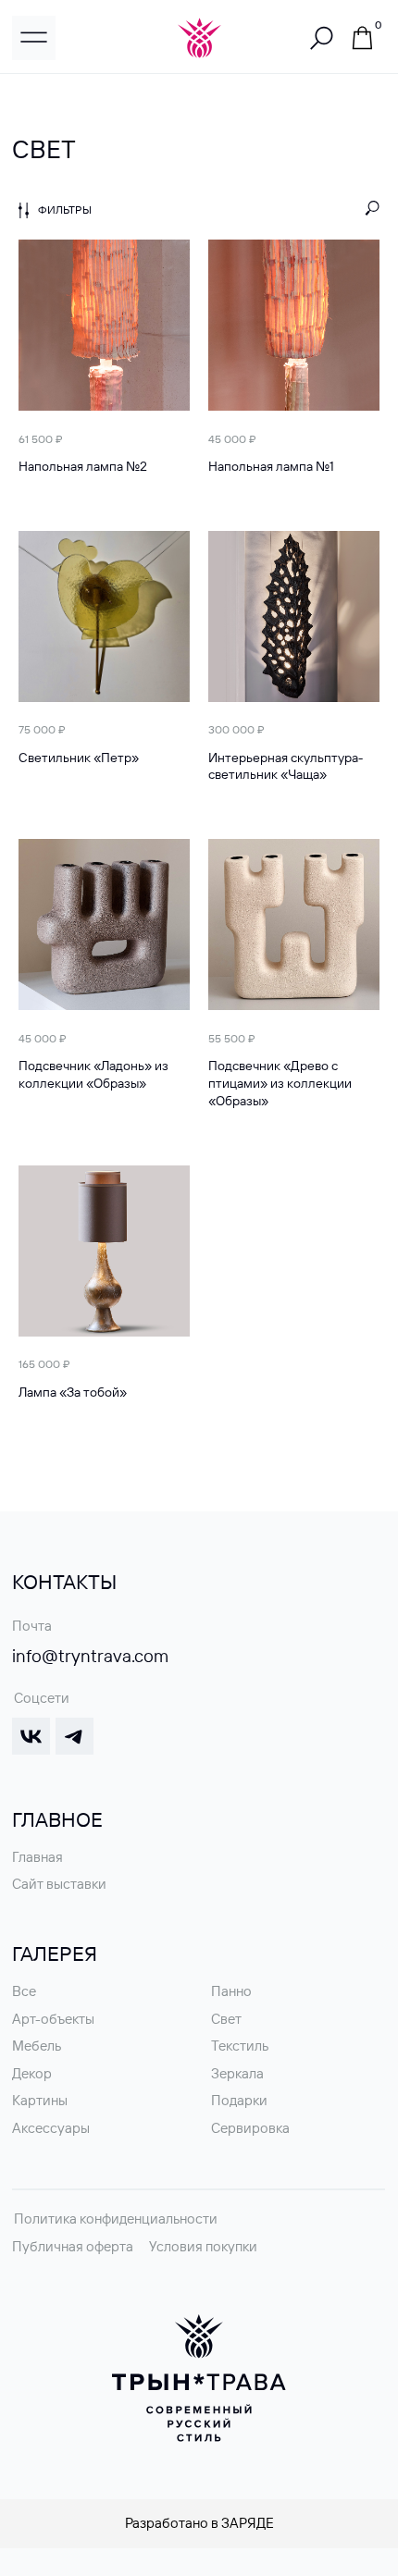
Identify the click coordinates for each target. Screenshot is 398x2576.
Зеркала (237, 2073)
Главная (37, 1857)
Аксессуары (51, 2128)
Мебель (37, 2046)
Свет (226, 2019)
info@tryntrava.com (90, 1656)
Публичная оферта (73, 2246)
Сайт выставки (59, 1884)
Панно (231, 1991)
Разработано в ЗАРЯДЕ (199, 2523)
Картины (40, 2100)
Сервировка (250, 2128)
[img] (363, 38)
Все (24, 1991)
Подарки (239, 2100)
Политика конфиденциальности (116, 2219)
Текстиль (240, 2046)
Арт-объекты (53, 2019)
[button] (34, 37)
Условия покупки (203, 2246)
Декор (32, 2073)
